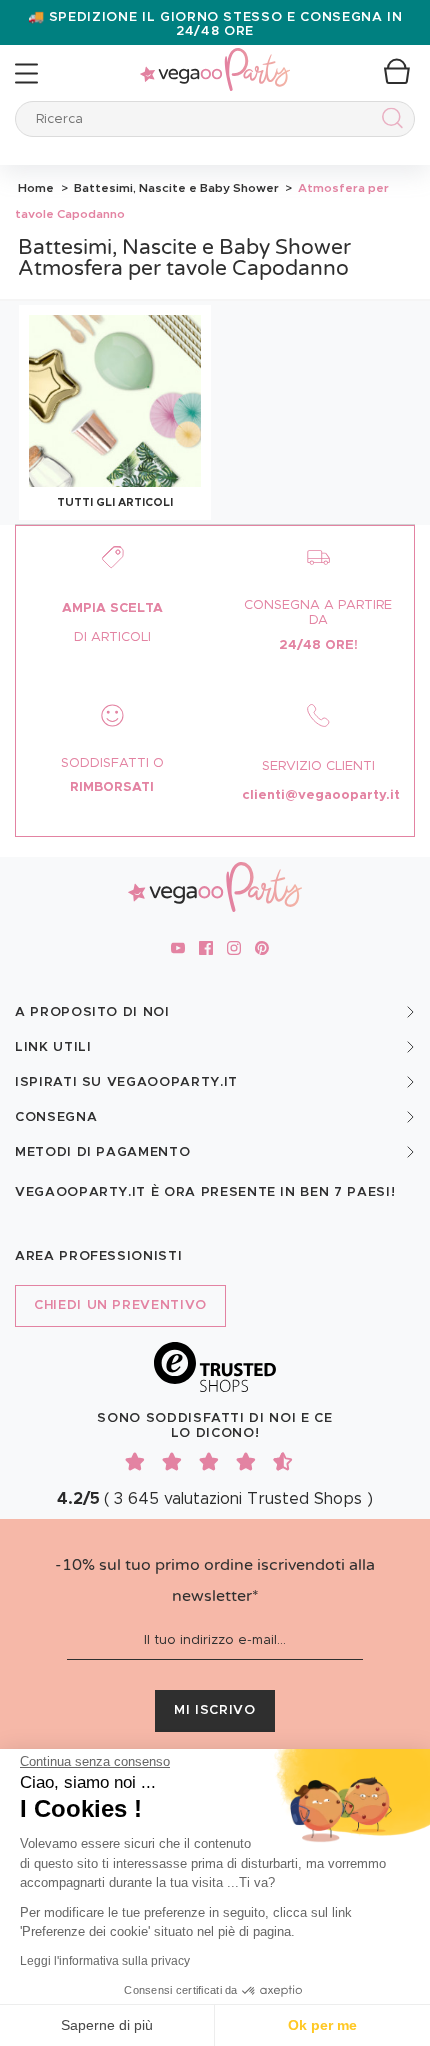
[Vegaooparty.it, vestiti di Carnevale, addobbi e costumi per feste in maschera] (215, 58)
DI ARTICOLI (112, 637)
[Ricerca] (388, 121)
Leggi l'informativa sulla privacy (105, 1961)
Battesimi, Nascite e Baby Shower (175, 188)
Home (36, 188)
